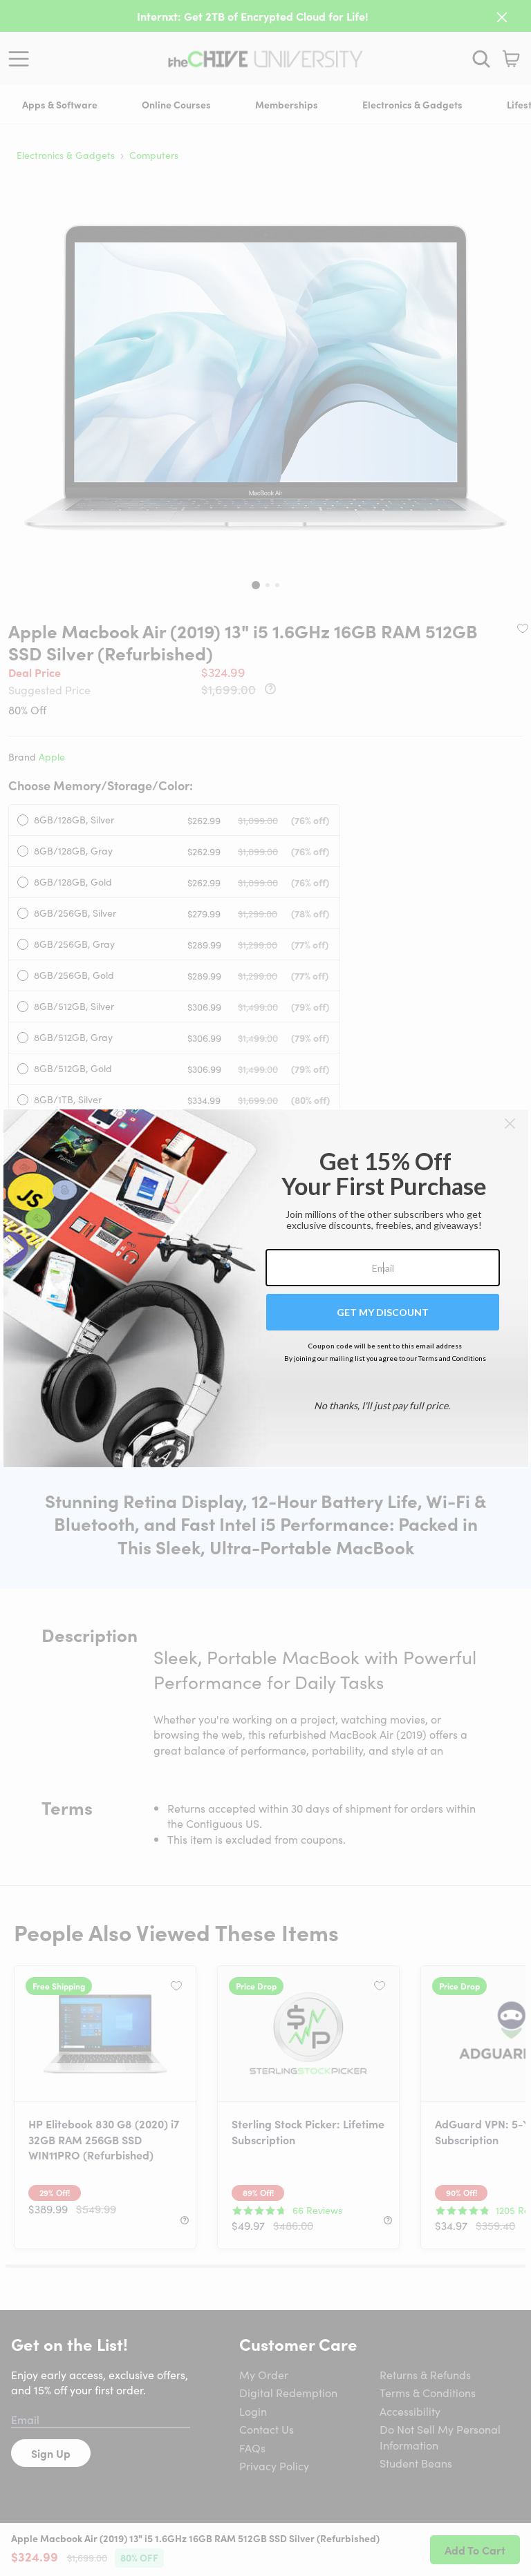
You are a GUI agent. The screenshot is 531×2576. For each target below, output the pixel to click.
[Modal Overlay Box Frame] (266, 1288)
